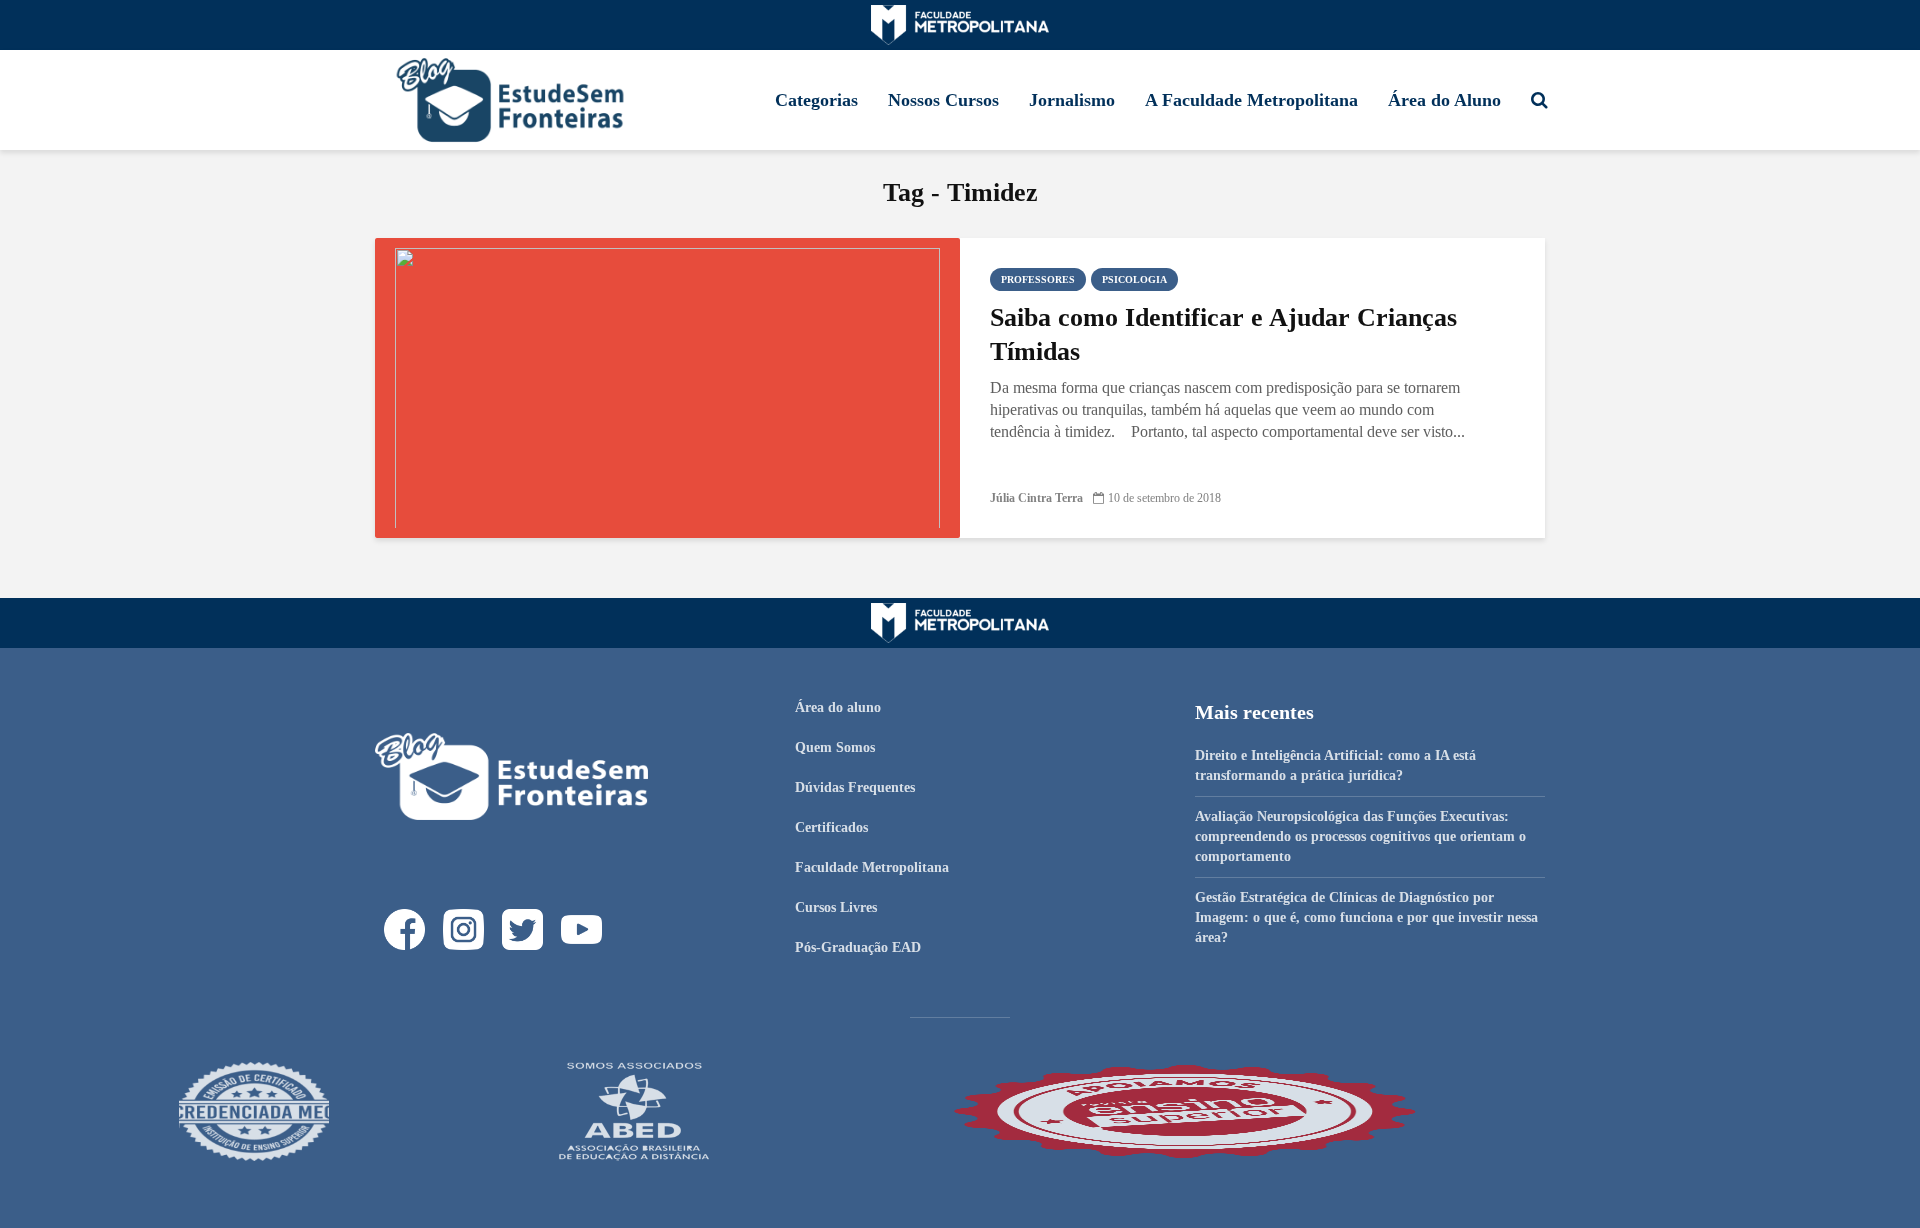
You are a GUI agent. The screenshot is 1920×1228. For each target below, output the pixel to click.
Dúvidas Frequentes (855, 787)
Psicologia (1134, 279)
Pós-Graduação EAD (858, 947)
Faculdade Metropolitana (872, 867)
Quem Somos (835, 747)
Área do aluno (838, 707)
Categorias (816, 100)
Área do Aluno (1444, 100)
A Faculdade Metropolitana (1251, 100)
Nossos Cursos (943, 100)
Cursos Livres (836, 907)
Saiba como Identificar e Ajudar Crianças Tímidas (1223, 334)
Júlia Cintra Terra (1036, 498)
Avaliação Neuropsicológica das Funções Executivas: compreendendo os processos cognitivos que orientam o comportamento (1360, 836)
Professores (1038, 279)
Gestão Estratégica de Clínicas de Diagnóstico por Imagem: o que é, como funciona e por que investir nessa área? (1366, 917)
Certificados (831, 827)
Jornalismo (1072, 100)
